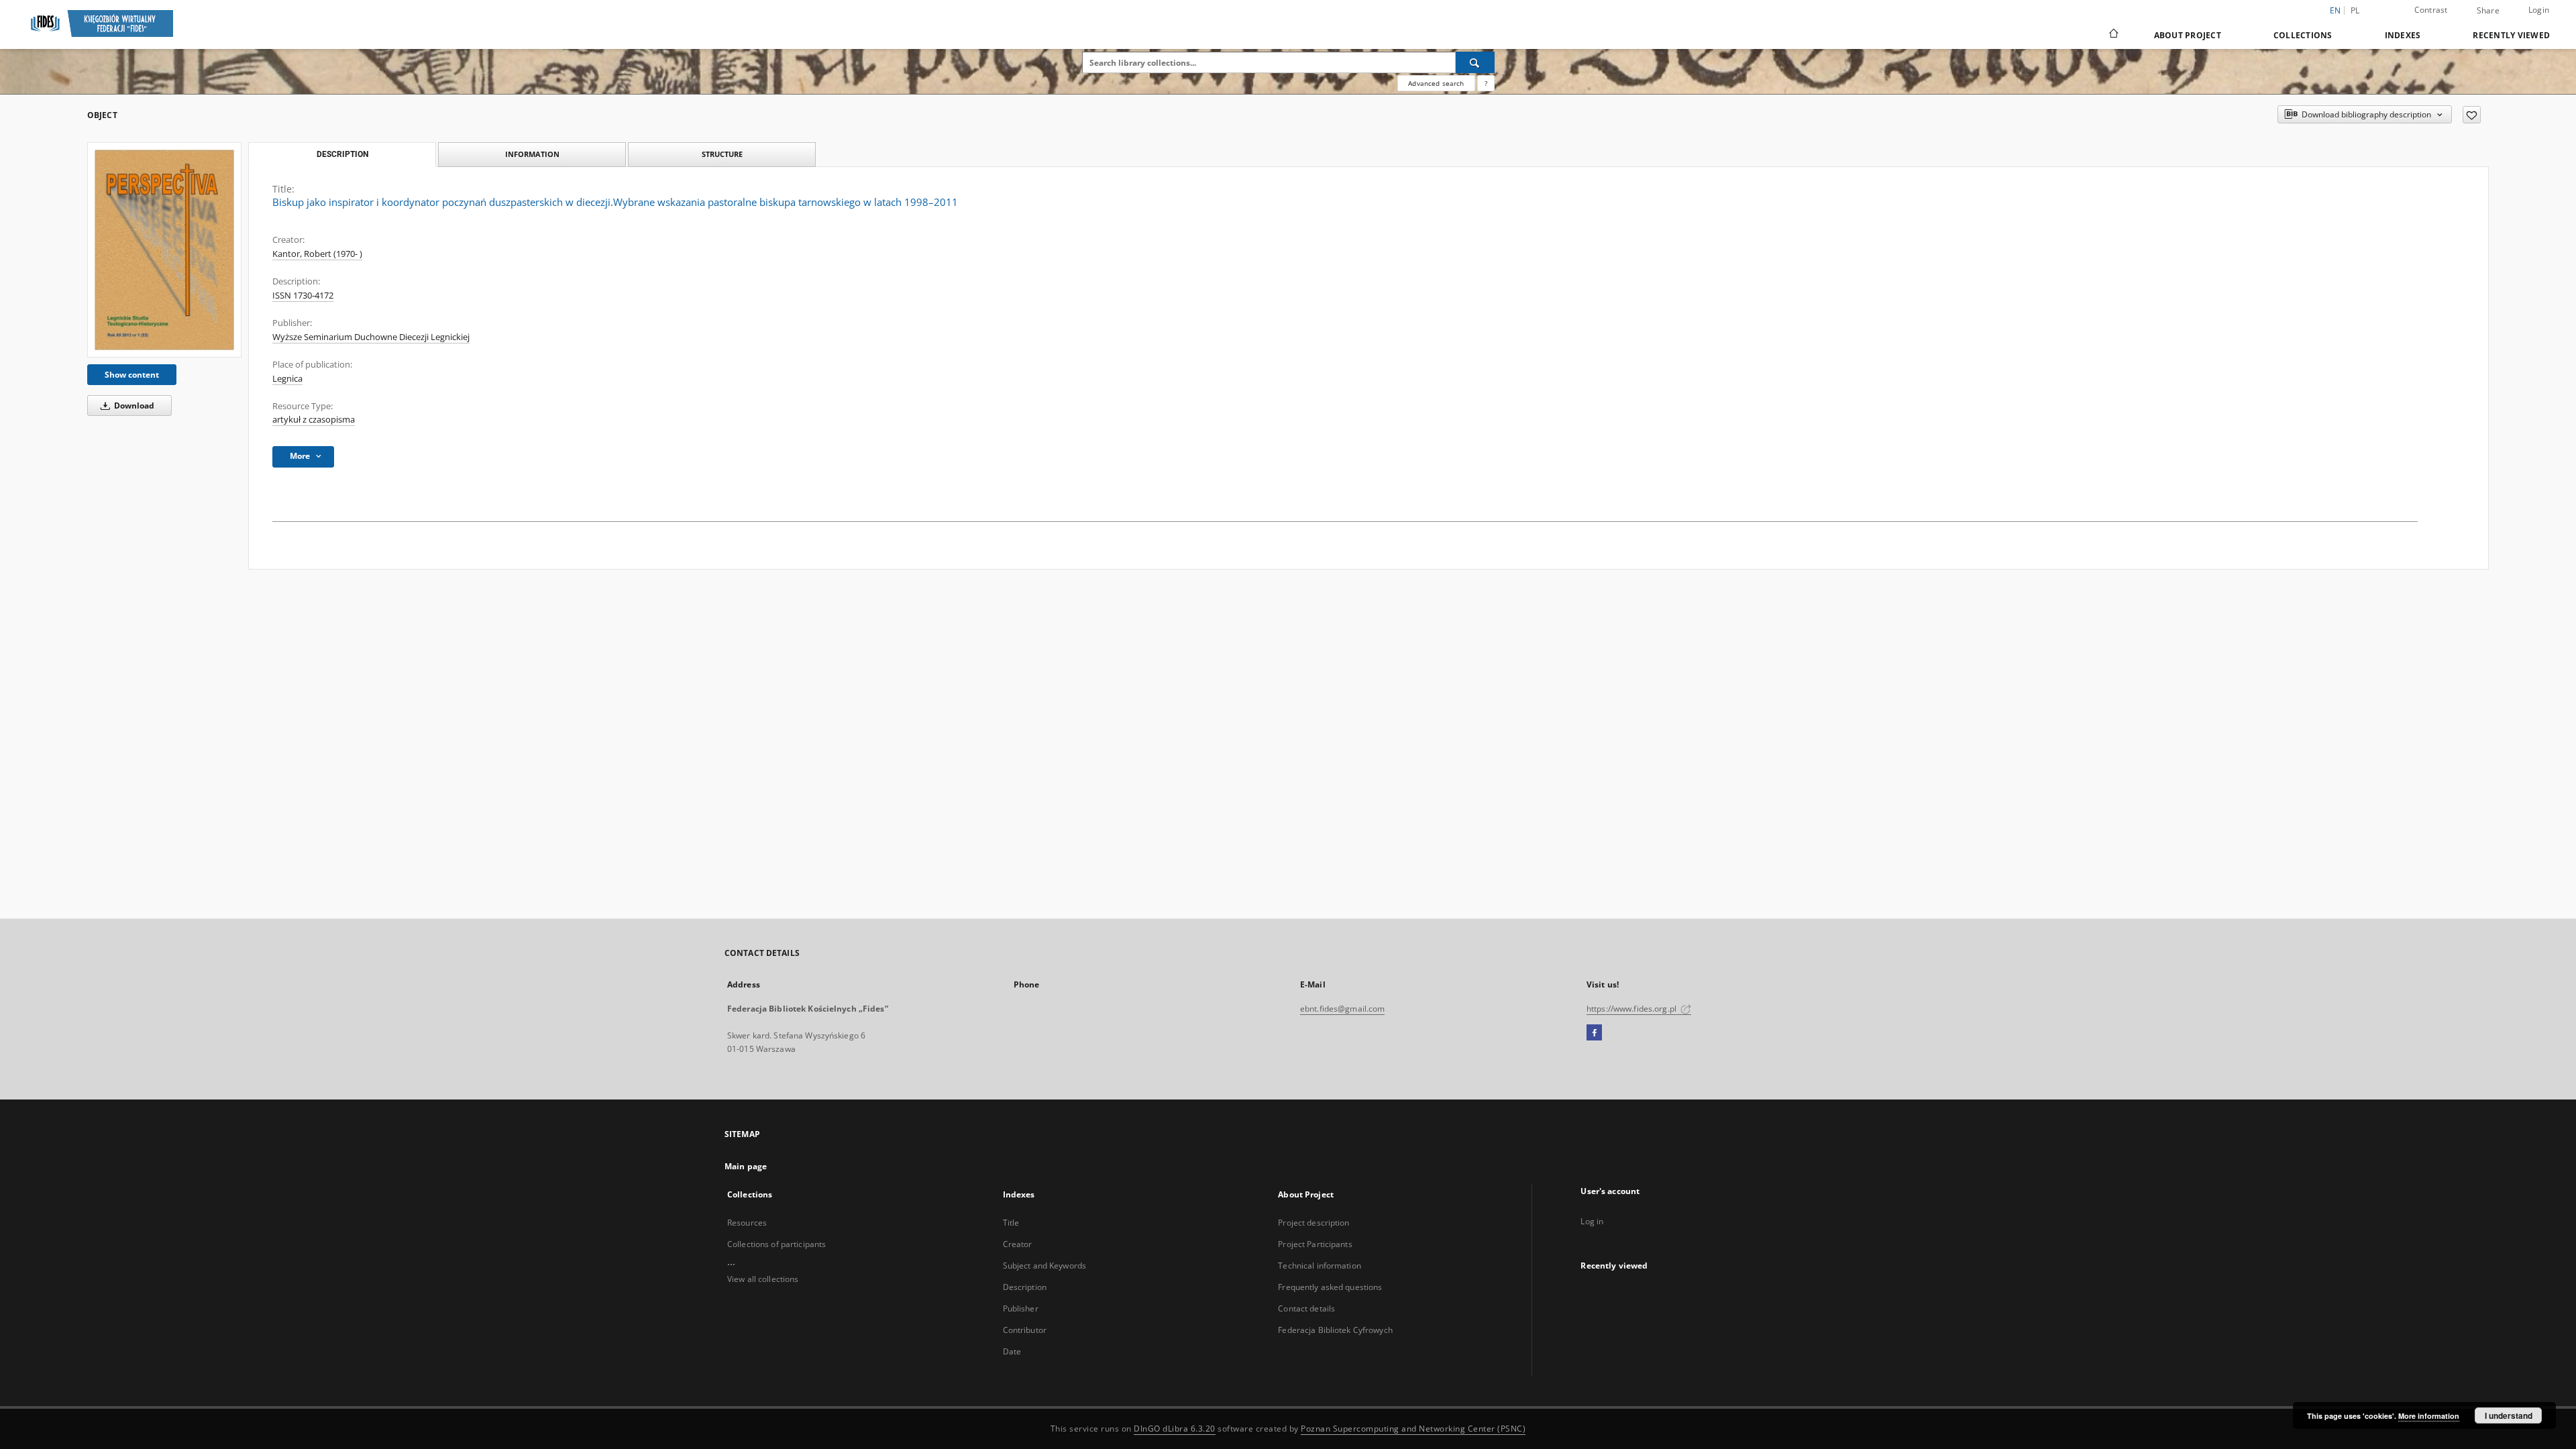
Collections (2303, 35)
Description (1025, 1287)
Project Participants (1315, 1244)
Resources (747, 1223)
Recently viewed (2511, 35)
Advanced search (1436, 83)
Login (2539, 10)
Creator (1018, 1244)
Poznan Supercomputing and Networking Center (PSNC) (1413, 1429)
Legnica (287, 379)
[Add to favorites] (2472, 115)
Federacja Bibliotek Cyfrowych (1335, 1330)
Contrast (2431, 10)
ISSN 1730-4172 (303, 296)
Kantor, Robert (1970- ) (317, 254)
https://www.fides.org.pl (1632, 1009)
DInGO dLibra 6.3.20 (1175, 1429)
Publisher (1021, 1308)
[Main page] (2113, 35)
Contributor (1025, 1330)
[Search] (1475, 62)
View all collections (763, 1279)
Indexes (2403, 35)
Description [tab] (342, 154)
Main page (746, 1166)
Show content (132, 375)
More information (2429, 1416)
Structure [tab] (722, 154)
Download (133, 406)
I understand (2509, 1415)
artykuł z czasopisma (314, 420)
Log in (1592, 1221)
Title (1011, 1223)
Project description (1313, 1223)
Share (2488, 11)
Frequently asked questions (1330, 1287)
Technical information (1320, 1266)
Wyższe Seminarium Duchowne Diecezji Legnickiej (371, 337)
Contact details (1306, 1308)
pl (2355, 10)
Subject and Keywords (1044, 1266)
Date (1012, 1351)
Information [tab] (532, 154)
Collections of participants (776, 1244)
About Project (2188, 35)
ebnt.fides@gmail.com (1342, 1009)
